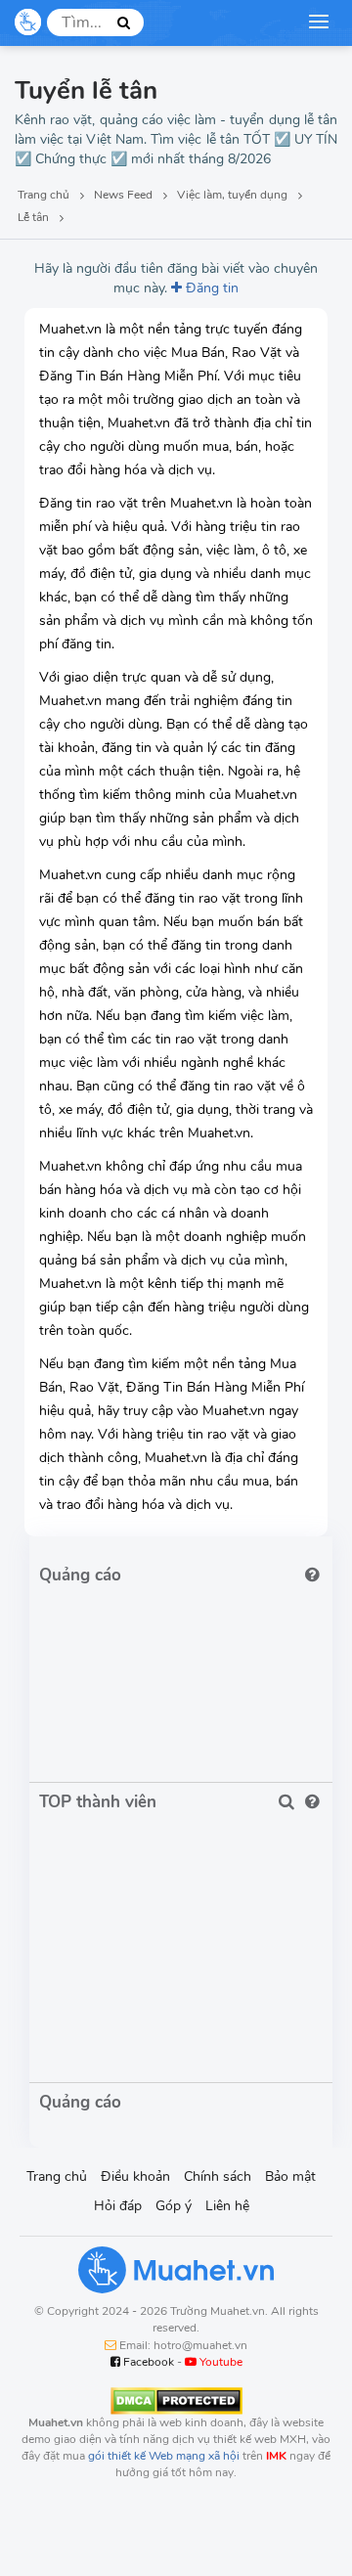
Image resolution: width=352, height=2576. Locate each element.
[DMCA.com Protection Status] (176, 2400)
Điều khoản (135, 2176)
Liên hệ (227, 2206)
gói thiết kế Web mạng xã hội (164, 2456)
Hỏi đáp (118, 2206)
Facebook (147, 2362)
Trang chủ (57, 2176)
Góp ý (174, 2206)
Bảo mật (290, 2176)
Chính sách (218, 2176)
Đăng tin (210, 288)
